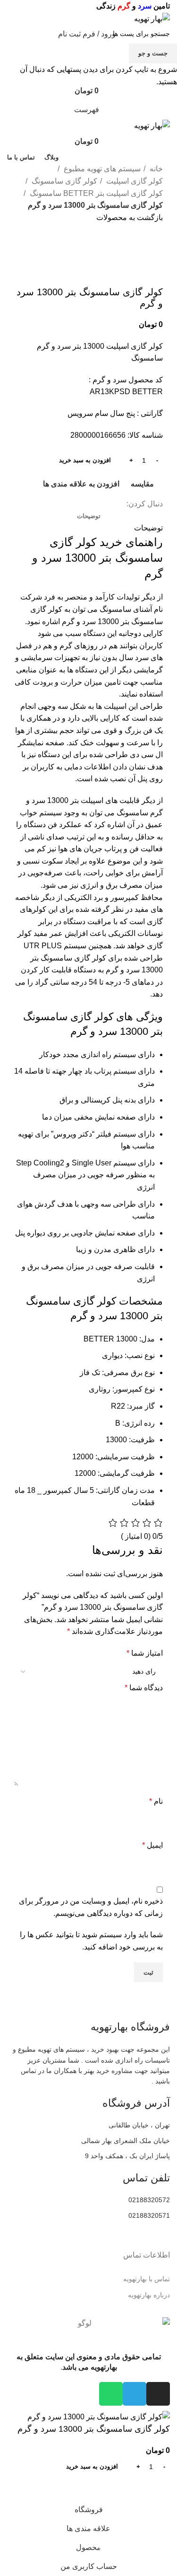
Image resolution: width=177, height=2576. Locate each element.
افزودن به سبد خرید (85, 460)
